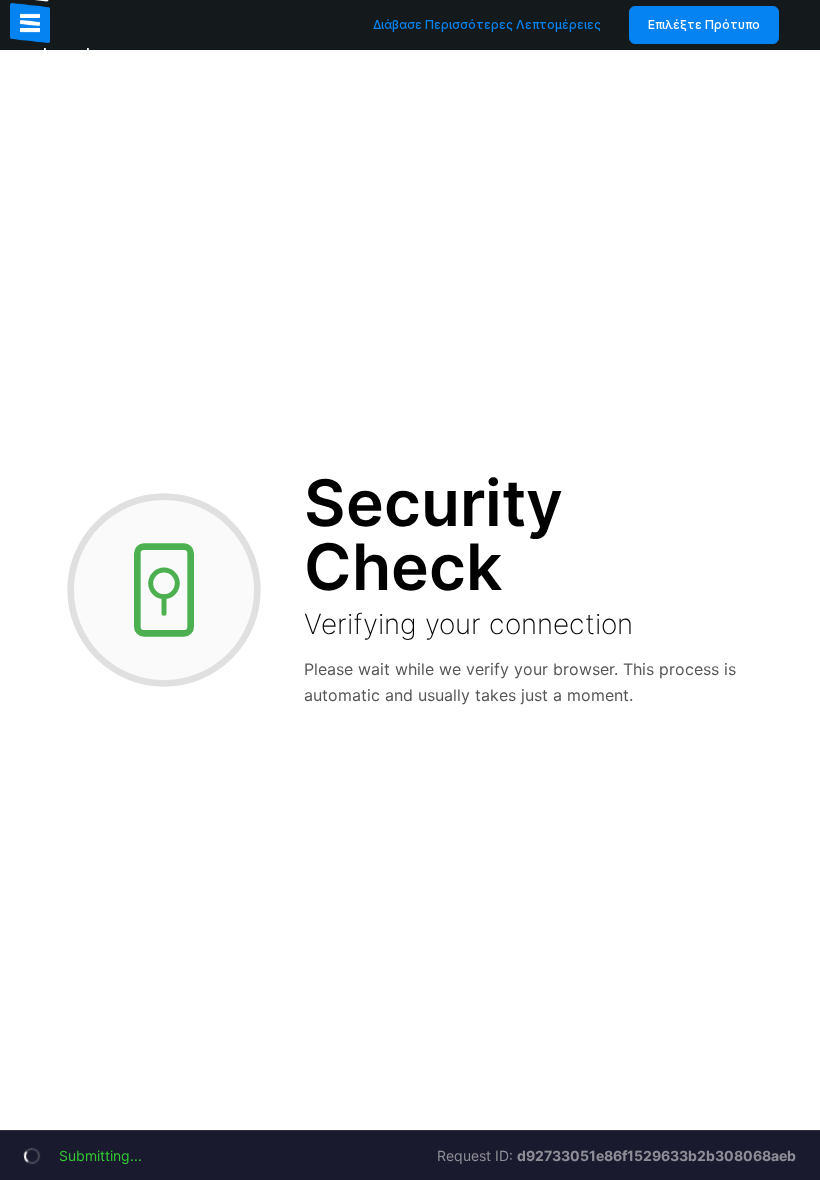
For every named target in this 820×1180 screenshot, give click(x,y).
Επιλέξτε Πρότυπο (704, 24)
